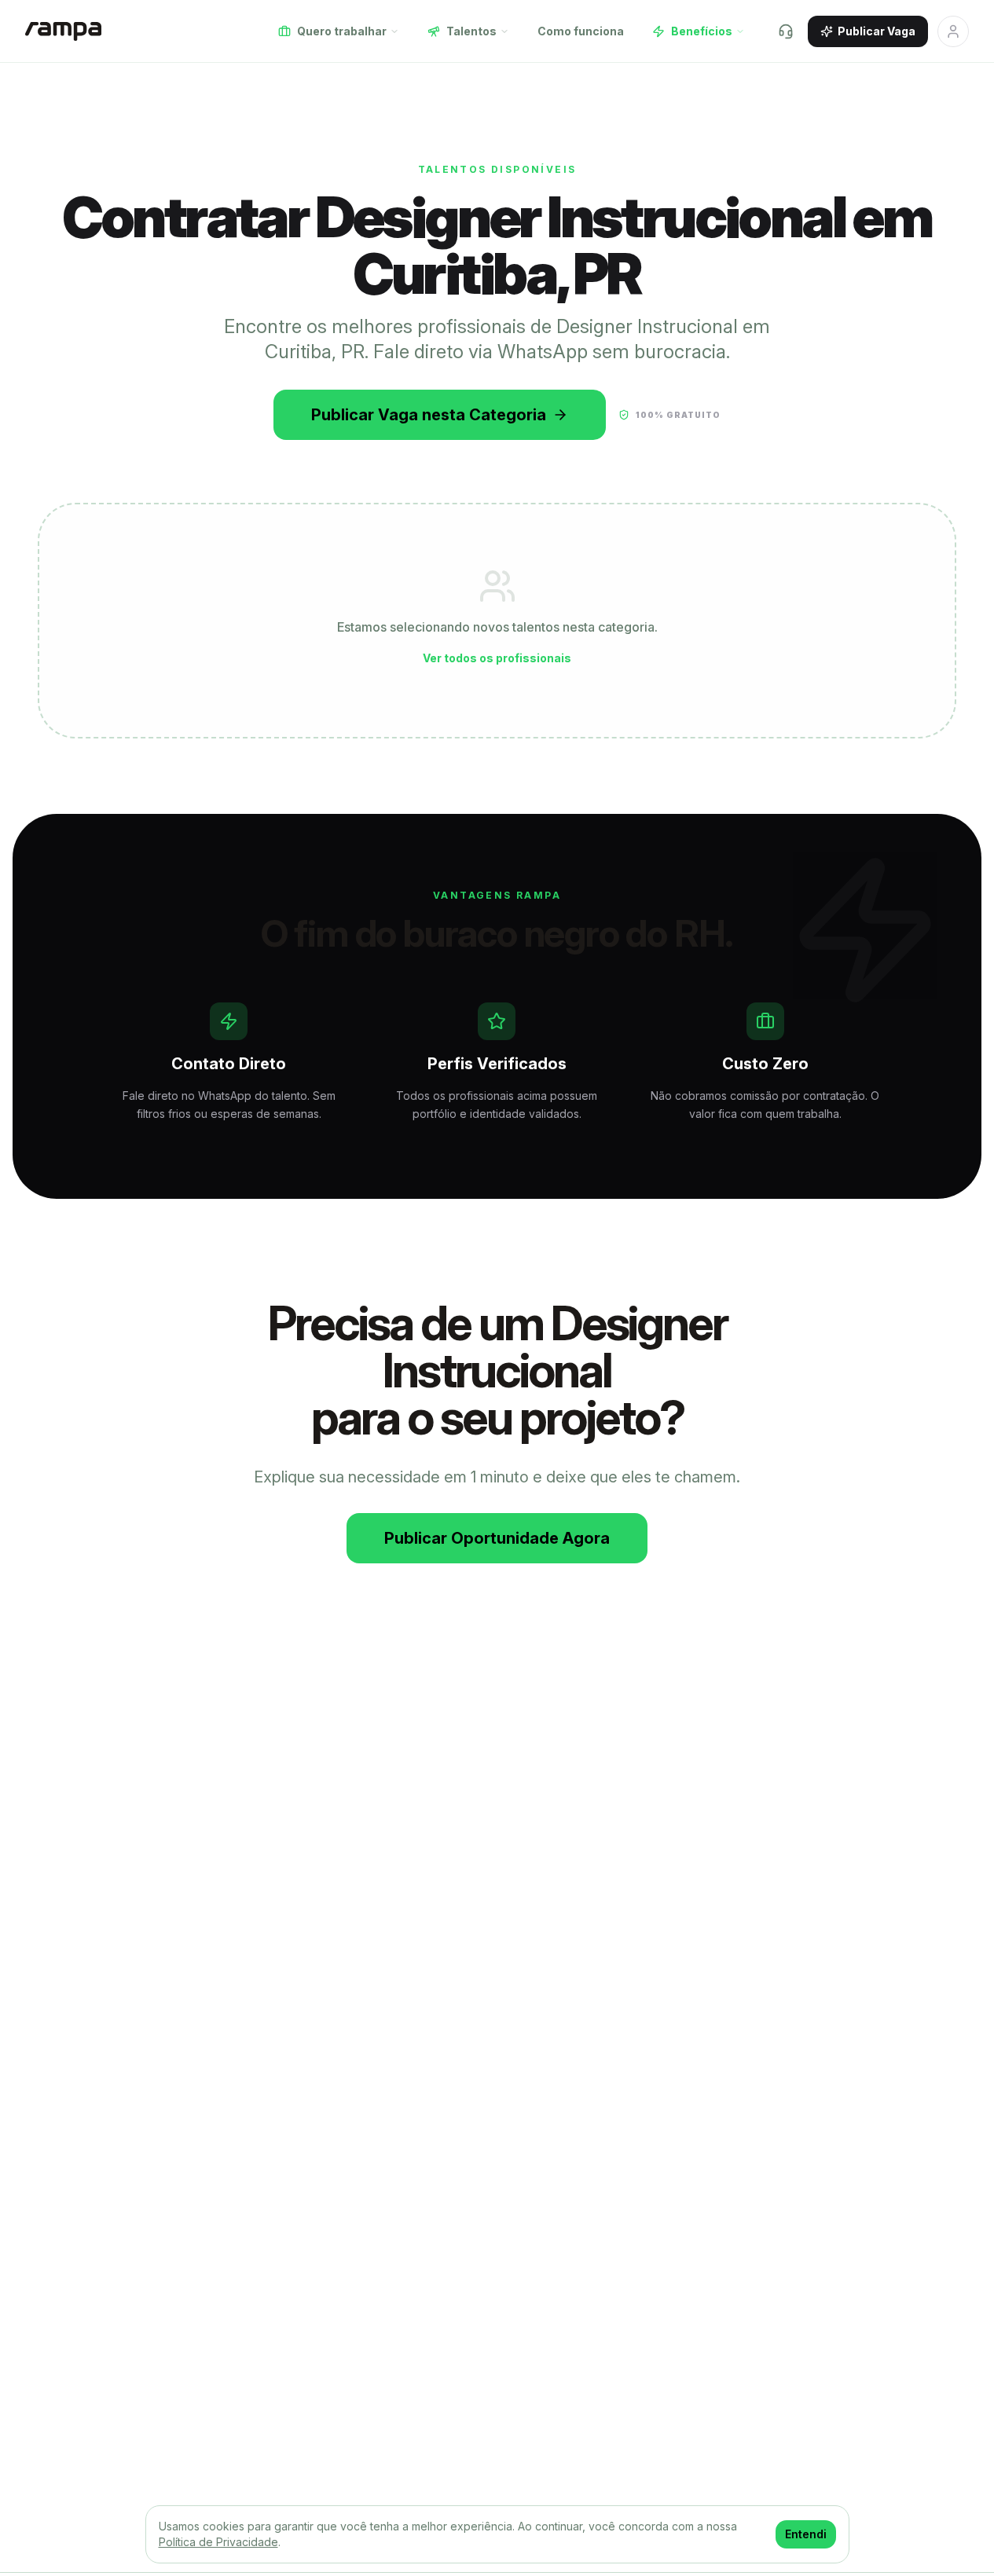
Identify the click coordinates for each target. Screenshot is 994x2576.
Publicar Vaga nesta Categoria (429, 415)
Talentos (471, 31)
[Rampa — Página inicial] (63, 31)
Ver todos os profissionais (497, 658)
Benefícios (702, 31)
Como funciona (581, 31)
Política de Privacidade (218, 2542)
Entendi (806, 2534)
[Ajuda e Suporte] (786, 31)
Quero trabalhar (342, 31)
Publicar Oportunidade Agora (497, 1538)
